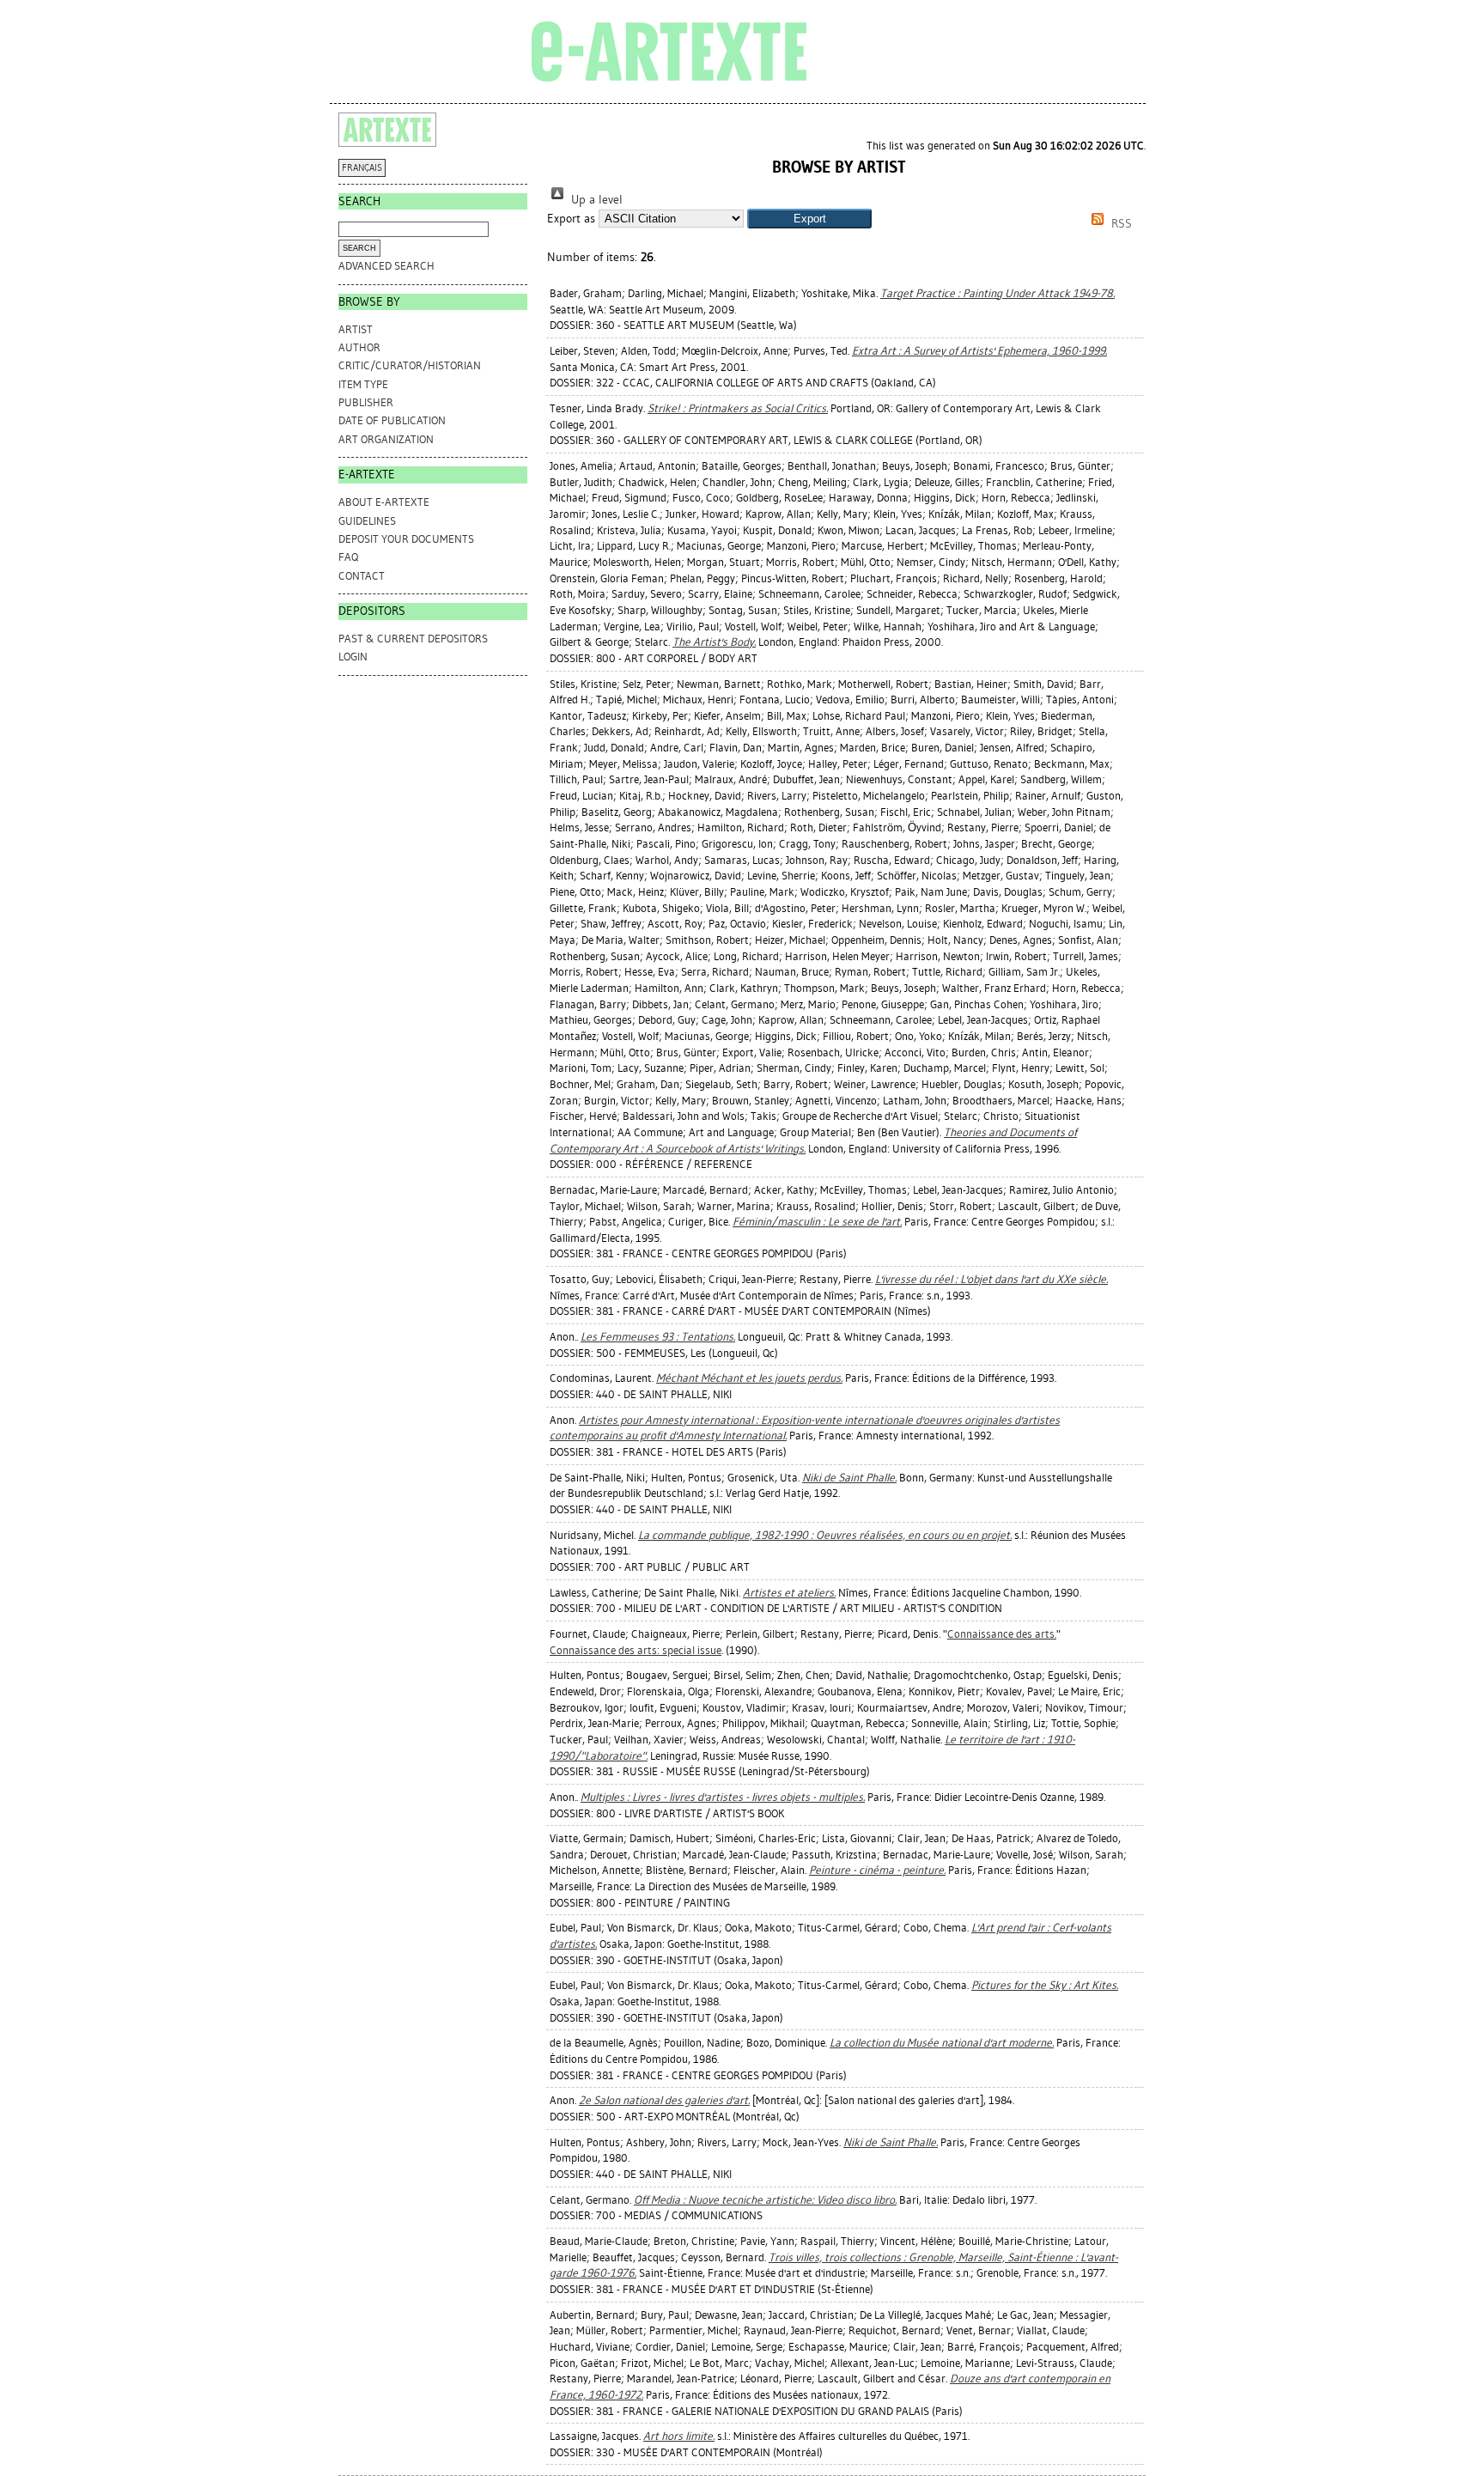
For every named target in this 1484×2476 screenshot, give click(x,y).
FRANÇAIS (362, 168)
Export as (571, 219)
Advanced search (386, 266)
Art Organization (386, 439)
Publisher (366, 402)
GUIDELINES (367, 521)
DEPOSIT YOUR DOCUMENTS (406, 539)
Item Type (363, 384)
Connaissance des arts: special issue (636, 1650)
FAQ (348, 557)
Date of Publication (392, 420)
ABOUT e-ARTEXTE (384, 502)
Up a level (595, 200)
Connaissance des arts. (1002, 1634)
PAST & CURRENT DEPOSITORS (413, 639)
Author (359, 347)
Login (353, 657)
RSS (1120, 224)
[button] (809, 219)
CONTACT (362, 576)
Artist (356, 329)
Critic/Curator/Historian (410, 365)
